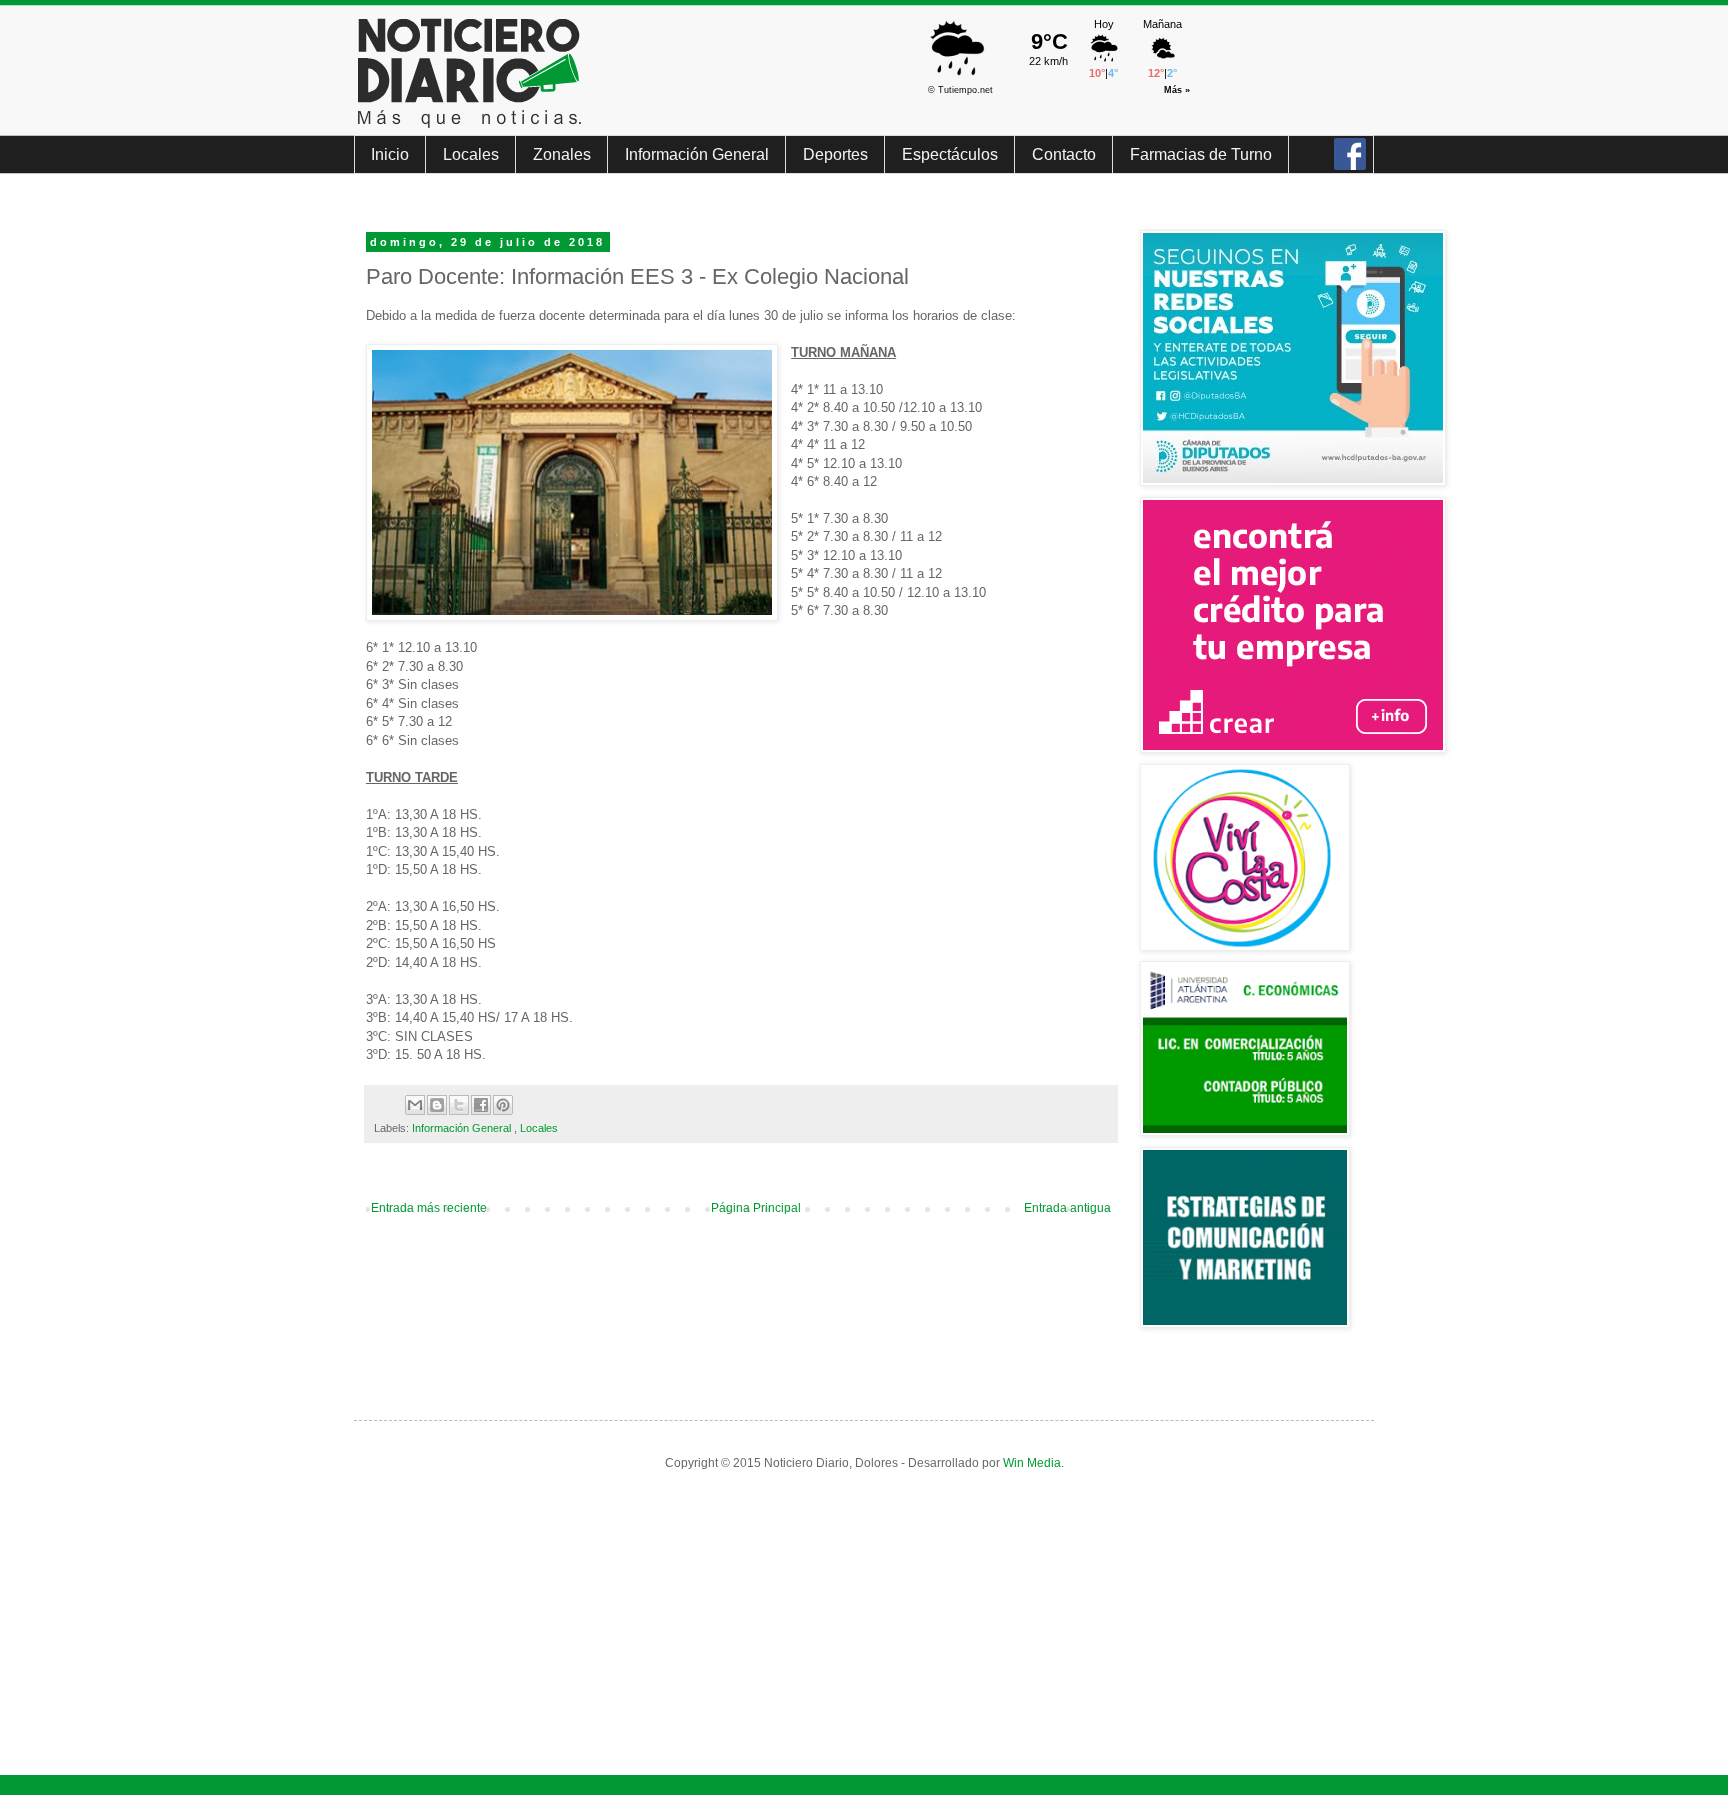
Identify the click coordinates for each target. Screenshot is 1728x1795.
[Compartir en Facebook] (481, 1105)
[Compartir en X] (459, 1105)
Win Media (1032, 1463)
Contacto (1064, 154)
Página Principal (756, 1208)
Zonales (562, 154)
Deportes (835, 154)
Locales (471, 154)
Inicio (390, 154)
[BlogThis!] (437, 1105)
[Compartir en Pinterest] (503, 1105)
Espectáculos (950, 154)
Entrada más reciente (429, 1208)
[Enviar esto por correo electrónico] (415, 1105)
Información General (697, 154)
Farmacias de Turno (1201, 154)
